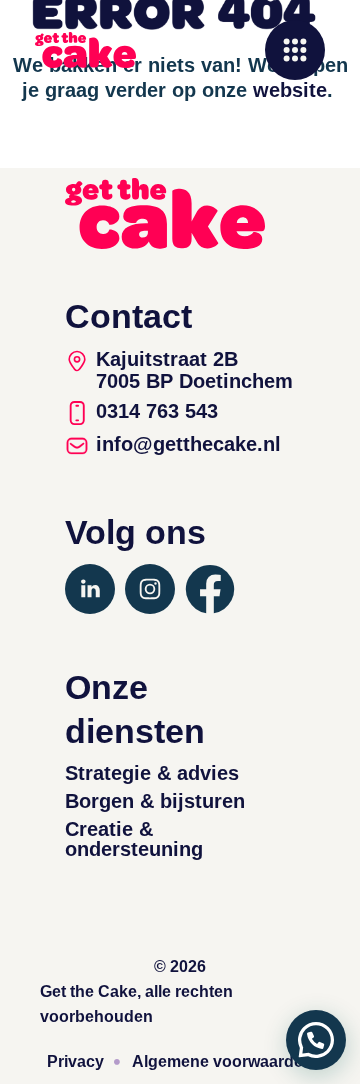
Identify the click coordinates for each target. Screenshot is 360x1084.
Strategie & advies (152, 773)
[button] (316, 1040)
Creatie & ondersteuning (134, 839)
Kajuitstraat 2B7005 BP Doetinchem (194, 370)
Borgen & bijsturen (155, 801)
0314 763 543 (157, 411)
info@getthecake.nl (188, 444)
